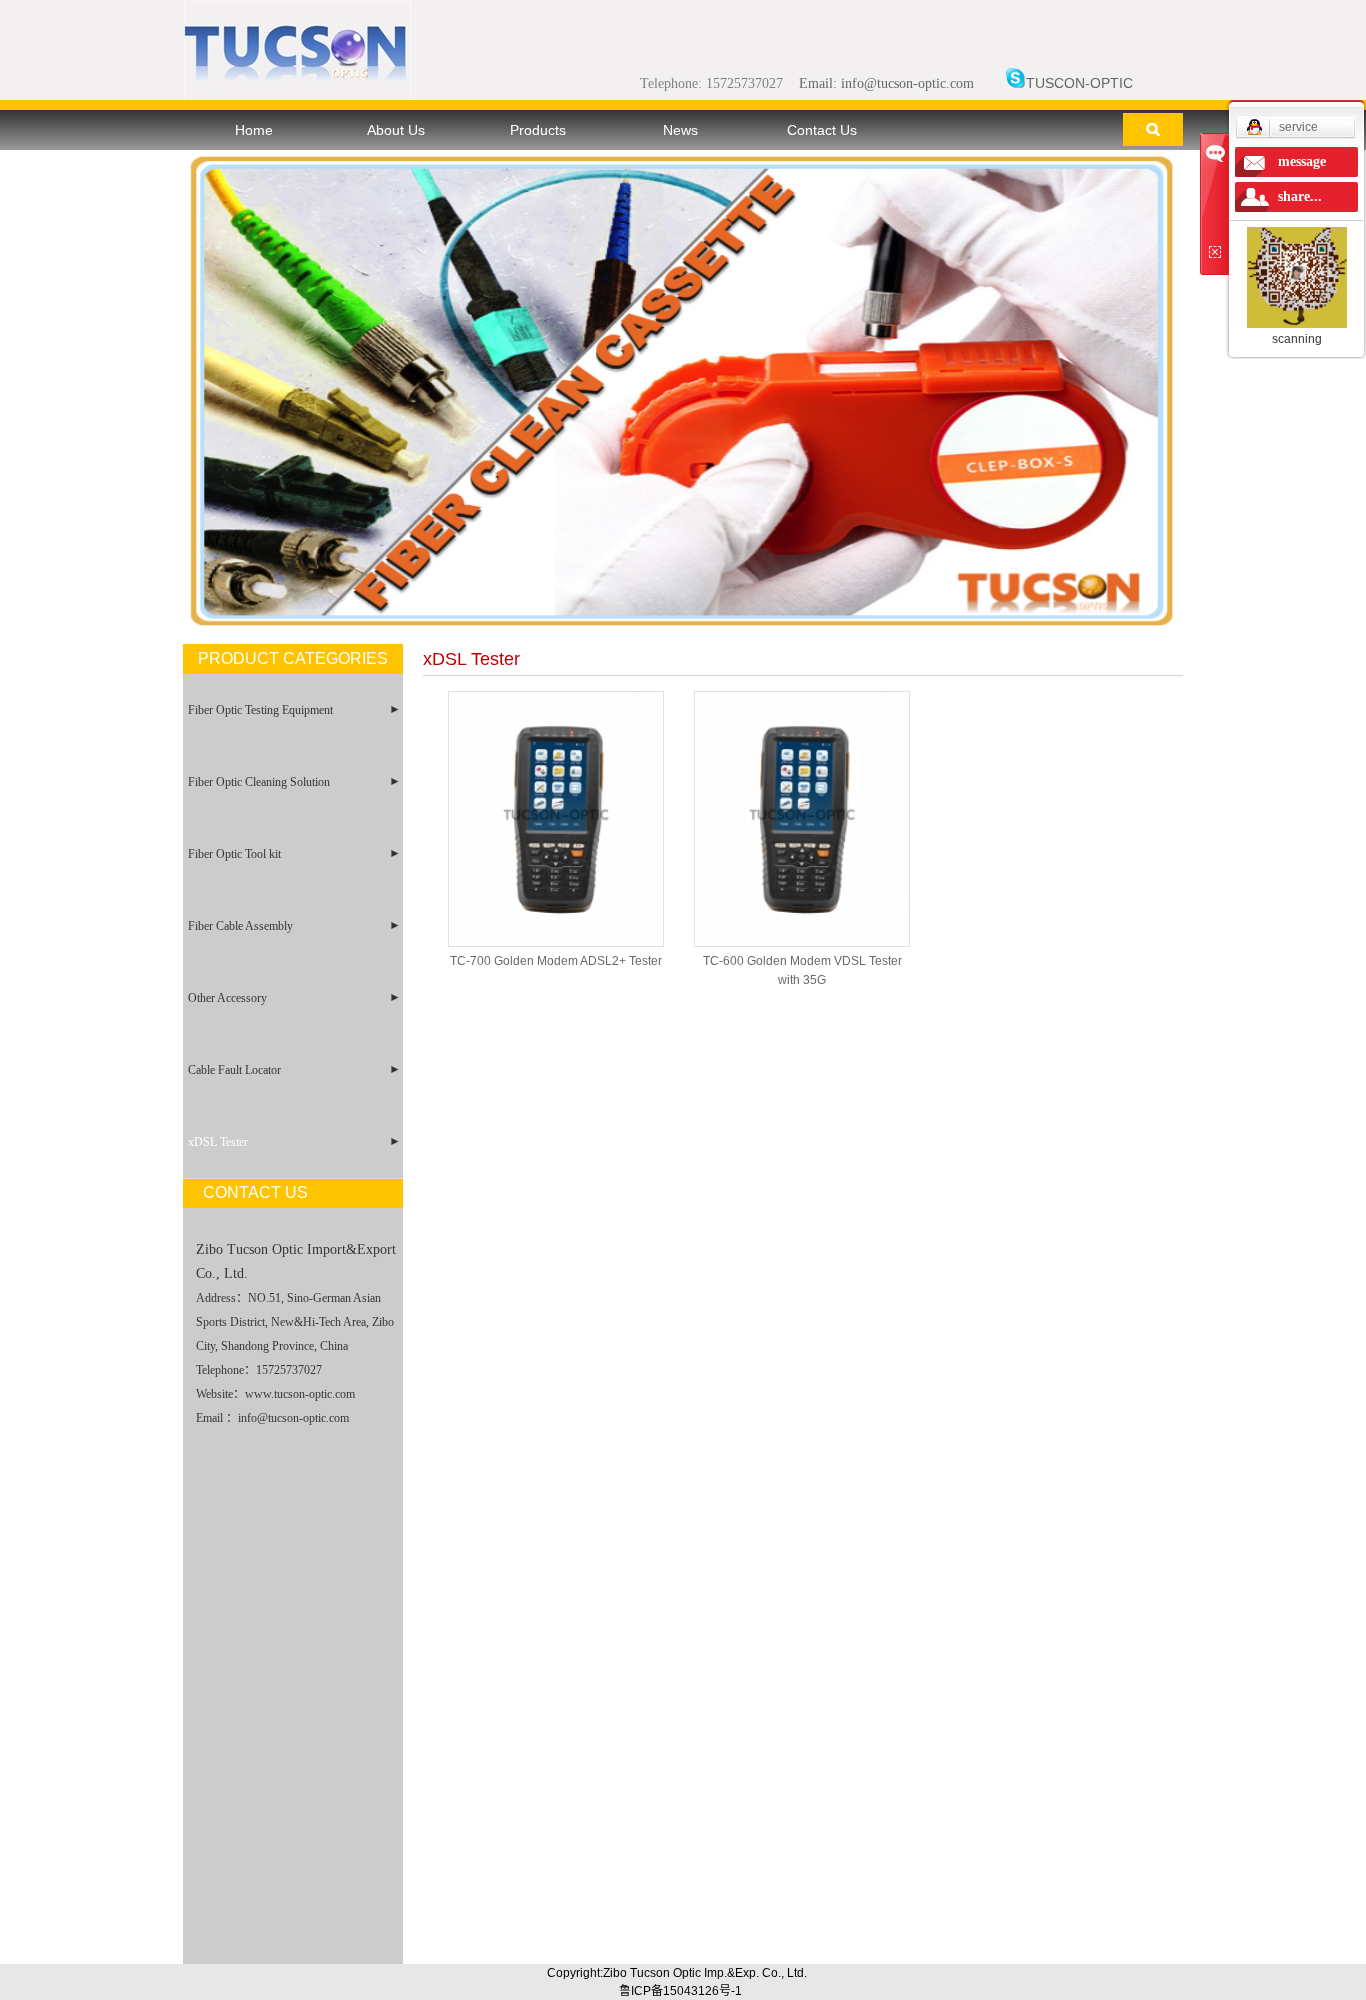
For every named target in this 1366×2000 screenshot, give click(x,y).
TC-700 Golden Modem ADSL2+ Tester (556, 961)
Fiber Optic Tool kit (234, 854)
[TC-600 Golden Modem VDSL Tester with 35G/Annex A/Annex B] (802, 819)
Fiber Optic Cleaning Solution (259, 782)
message (1302, 161)
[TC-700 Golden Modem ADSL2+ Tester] (556, 819)
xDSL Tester (218, 1142)
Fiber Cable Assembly (240, 926)
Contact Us (822, 130)
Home (254, 130)
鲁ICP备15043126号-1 (680, 1991)
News (680, 130)
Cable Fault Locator (234, 1070)
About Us (396, 130)
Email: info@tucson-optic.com (886, 83)
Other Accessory (227, 998)
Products (538, 130)
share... (1300, 196)
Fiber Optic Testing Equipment (260, 710)
